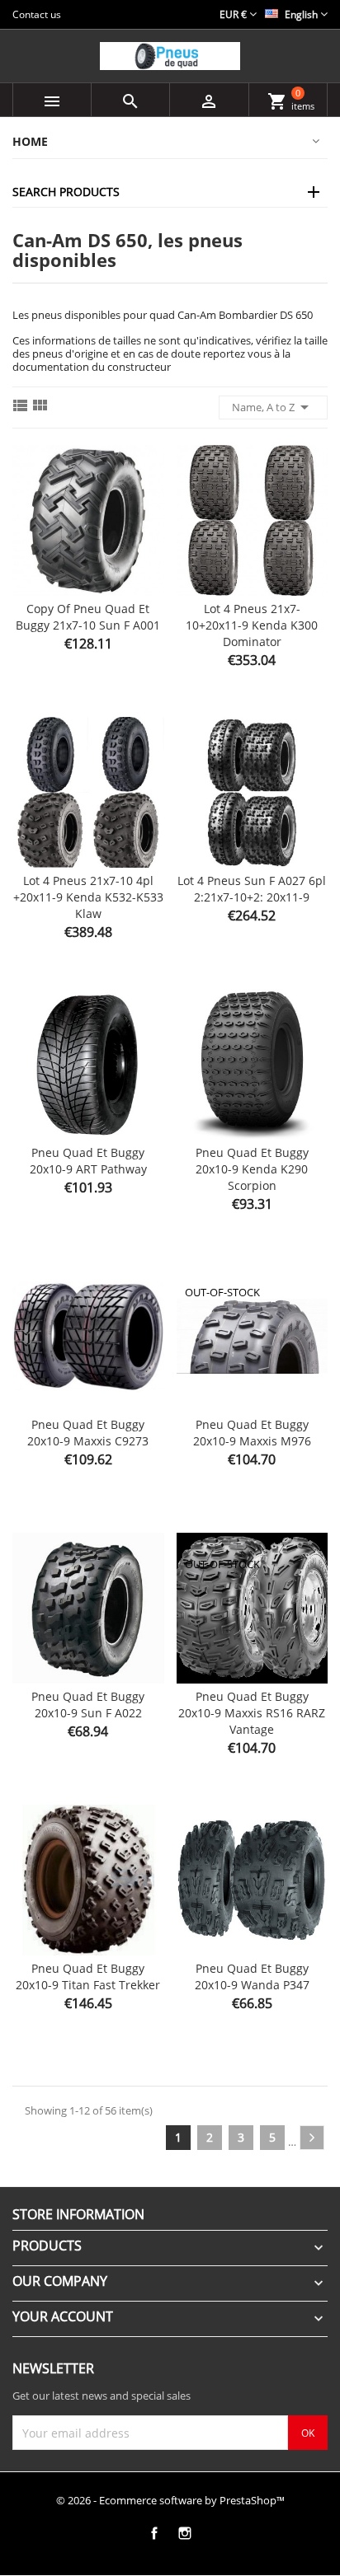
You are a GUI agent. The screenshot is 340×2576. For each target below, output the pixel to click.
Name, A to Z (273, 407)
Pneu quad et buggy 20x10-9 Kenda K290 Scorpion (252, 1169)
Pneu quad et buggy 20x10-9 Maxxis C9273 (88, 1433)
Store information (78, 2214)
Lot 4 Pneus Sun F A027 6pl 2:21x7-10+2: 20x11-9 (252, 889)
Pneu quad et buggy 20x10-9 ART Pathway (88, 1161)
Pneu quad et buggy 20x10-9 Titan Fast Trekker (88, 1976)
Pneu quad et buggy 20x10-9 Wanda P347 (252, 1976)
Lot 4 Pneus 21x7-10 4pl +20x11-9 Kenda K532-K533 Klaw (88, 897)
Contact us (37, 14)
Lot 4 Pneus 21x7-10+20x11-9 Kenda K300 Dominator (252, 625)
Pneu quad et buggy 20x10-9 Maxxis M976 (252, 1433)
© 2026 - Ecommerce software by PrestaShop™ (170, 2500)
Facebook (154, 2533)
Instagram (184, 2533)
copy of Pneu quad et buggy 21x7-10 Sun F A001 (88, 617)
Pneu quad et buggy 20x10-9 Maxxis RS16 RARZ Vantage (252, 1713)
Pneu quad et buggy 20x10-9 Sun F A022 (88, 1705)
